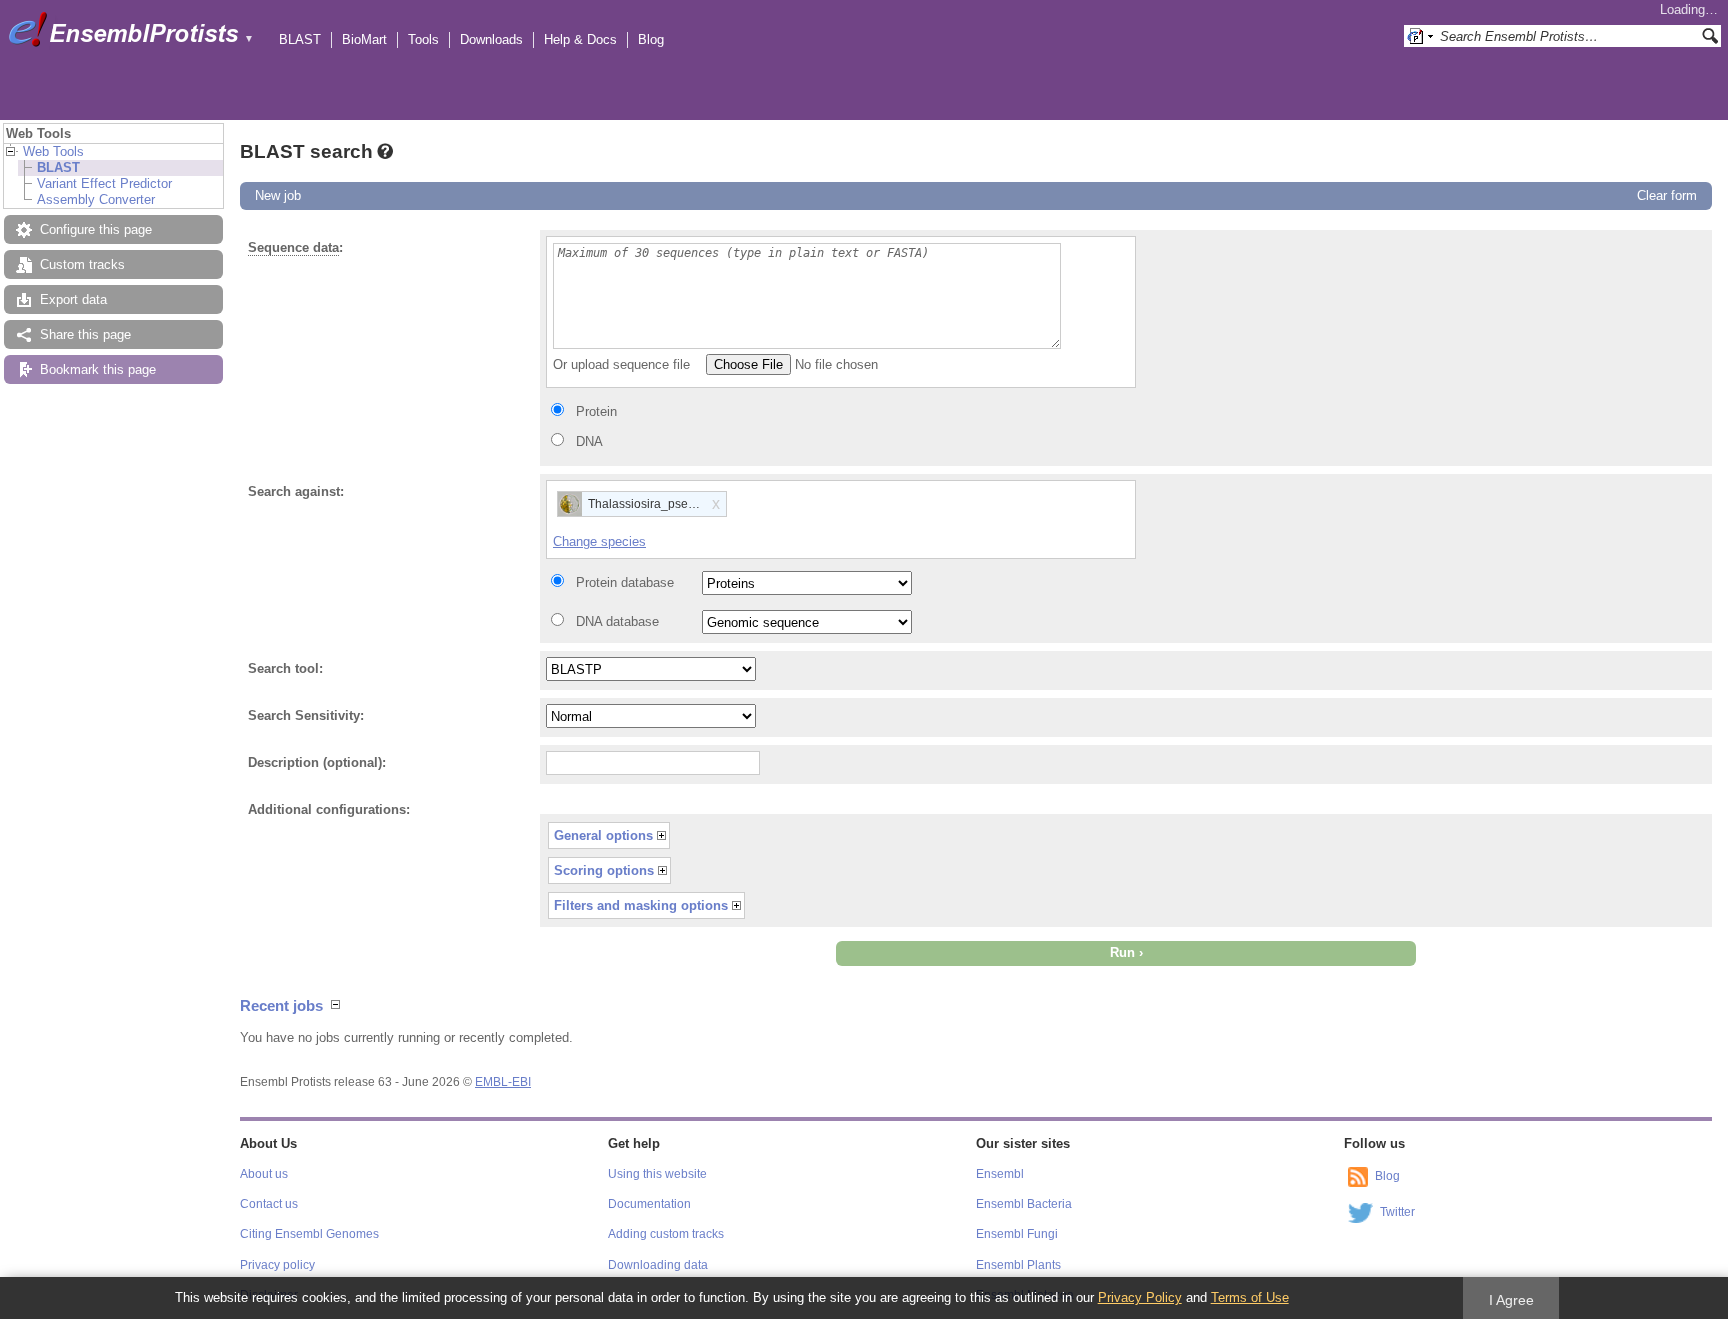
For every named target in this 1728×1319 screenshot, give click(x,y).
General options (603, 835)
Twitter (1397, 1212)
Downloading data (658, 1265)
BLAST (300, 39)
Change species (599, 541)
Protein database (625, 582)
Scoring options (604, 870)
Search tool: (285, 668)
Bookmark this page (98, 369)
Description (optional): (317, 762)
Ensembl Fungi (1017, 1234)
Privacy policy (277, 1265)
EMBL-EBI (503, 1082)
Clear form (1667, 195)
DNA (589, 441)
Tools (423, 39)
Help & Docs (580, 39)
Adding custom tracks (666, 1234)
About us (264, 1174)
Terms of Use (1250, 1297)
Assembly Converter (96, 199)
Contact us (269, 1204)
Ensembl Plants (1018, 1265)
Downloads (491, 39)
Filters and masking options (641, 905)
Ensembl (1000, 1174)
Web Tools (53, 151)
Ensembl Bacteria (1024, 1204)
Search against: (296, 491)
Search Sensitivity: (306, 715)
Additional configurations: (329, 809)
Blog (651, 39)
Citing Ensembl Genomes (309, 1234)
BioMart (364, 39)
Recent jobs (281, 1005)
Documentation (649, 1204)
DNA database (617, 621)
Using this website (657, 1174)
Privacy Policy (1140, 1297)
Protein (596, 411)
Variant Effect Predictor (104, 183)
